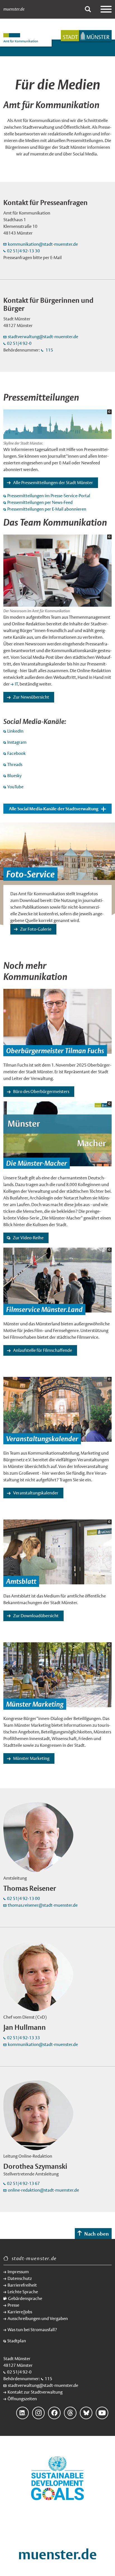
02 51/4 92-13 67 (23, 2183)
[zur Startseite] (86, 36)
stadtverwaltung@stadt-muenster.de (43, 337)
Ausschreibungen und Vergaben (38, 2318)
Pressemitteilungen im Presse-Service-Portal (49, 496)
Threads (15, 764)
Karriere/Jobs (20, 2312)
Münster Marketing (31, 1758)
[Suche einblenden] (88, 9)
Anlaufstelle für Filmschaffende (43, 1350)
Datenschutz (20, 2278)
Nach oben (97, 2234)
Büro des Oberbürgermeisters (41, 1091)
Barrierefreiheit (22, 2285)
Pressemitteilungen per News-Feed (40, 502)
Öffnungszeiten (22, 2399)
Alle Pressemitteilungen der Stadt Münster (53, 483)
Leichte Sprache (23, 2292)
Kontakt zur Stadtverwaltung (35, 2392)
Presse (13, 2305)
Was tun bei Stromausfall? (32, 2330)
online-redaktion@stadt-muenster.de (43, 2190)
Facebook (16, 753)
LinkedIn (15, 731)
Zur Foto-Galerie (36, 929)
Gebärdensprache (25, 2298)
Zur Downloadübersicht (36, 1616)
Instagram (17, 742)
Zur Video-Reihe (28, 1238)
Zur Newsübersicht (31, 697)
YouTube (15, 787)
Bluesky (14, 776)
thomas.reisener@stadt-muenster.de (43, 1905)
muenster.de (14, 9)
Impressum (18, 2272)
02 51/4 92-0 (19, 343)
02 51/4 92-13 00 (23, 1898)
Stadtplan (17, 2341)
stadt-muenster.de (34, 2258)
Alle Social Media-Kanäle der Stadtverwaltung (54, 809)
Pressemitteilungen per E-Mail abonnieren (47, 509)
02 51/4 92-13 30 (23, 251)
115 (49, 350)
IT (16, 684)
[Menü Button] (106, 9)
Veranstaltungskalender (36, 1493)
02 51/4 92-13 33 (23, 2038)
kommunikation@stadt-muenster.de (43, 244)
